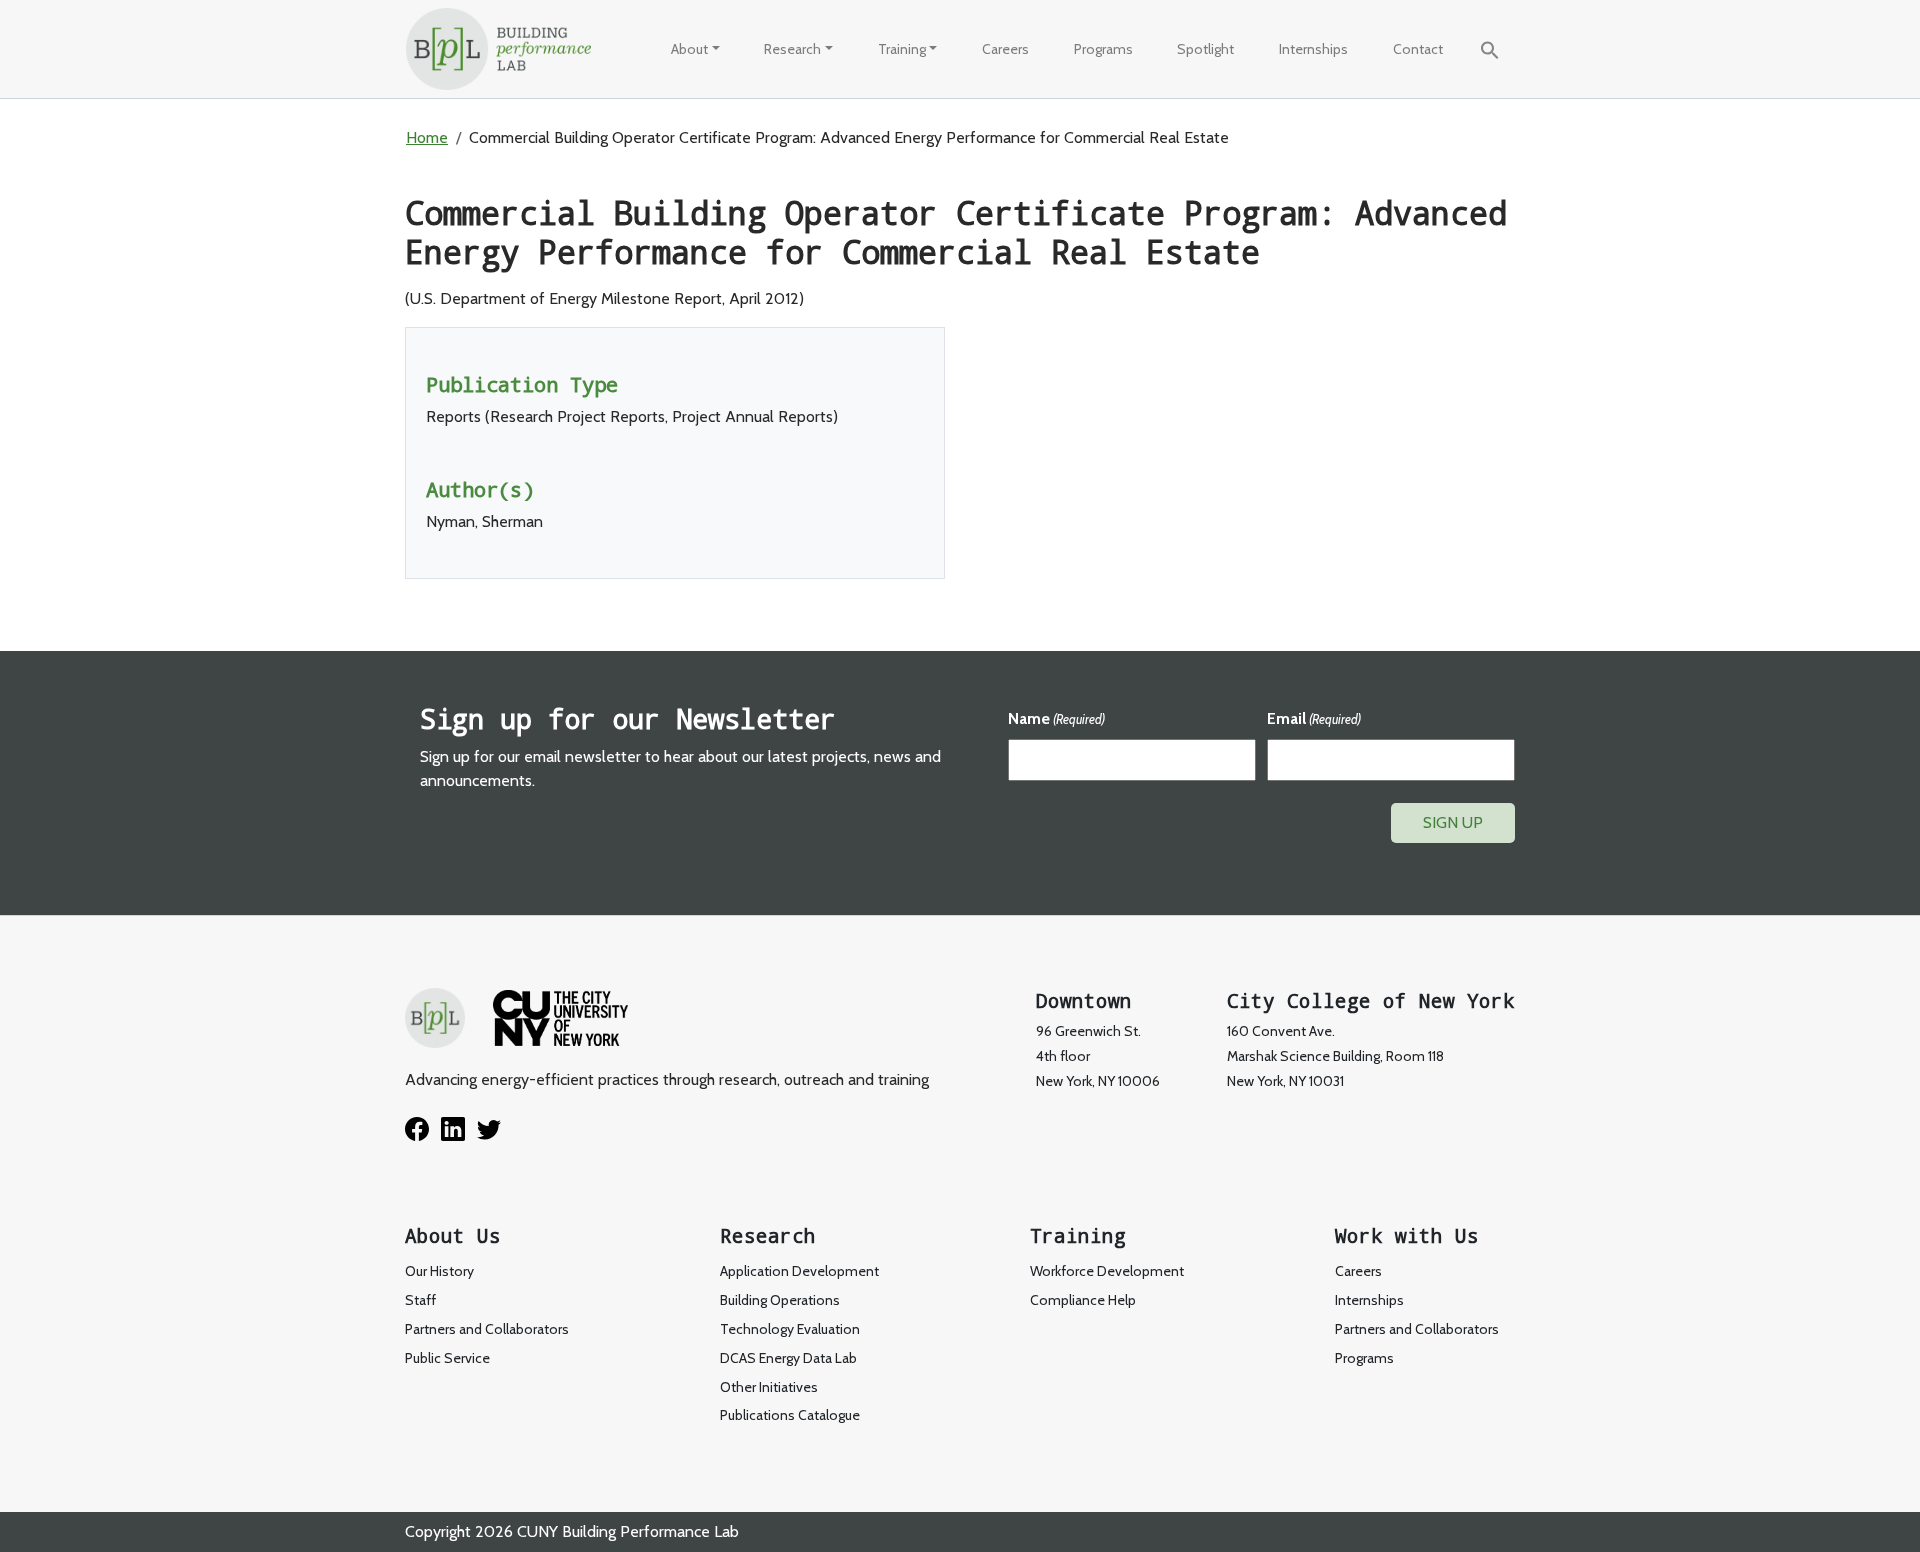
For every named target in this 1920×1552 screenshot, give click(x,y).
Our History (722, 97)
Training (902, 49)
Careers (1005, 49)
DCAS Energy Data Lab (788, 1358)
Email (1314, 718)
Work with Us (1407, 1235)
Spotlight (1205, 49)
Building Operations (780, 1300)
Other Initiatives (769, 1387)
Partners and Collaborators (487, 1329)
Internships (1313, 49)
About (689, 49)
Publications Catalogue (790, 1415)
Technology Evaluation (851, 184)
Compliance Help (1083, 1300)
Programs (1103, 49)
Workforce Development (972, 97)
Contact (1418, 49)
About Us (453, 1235)
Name (1056, 718)
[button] (1490, 48)
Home (427, 137)
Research (792, 49)
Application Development (799, 1271)
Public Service (730, 184)
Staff (420, 1300)
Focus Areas (817, 97)
